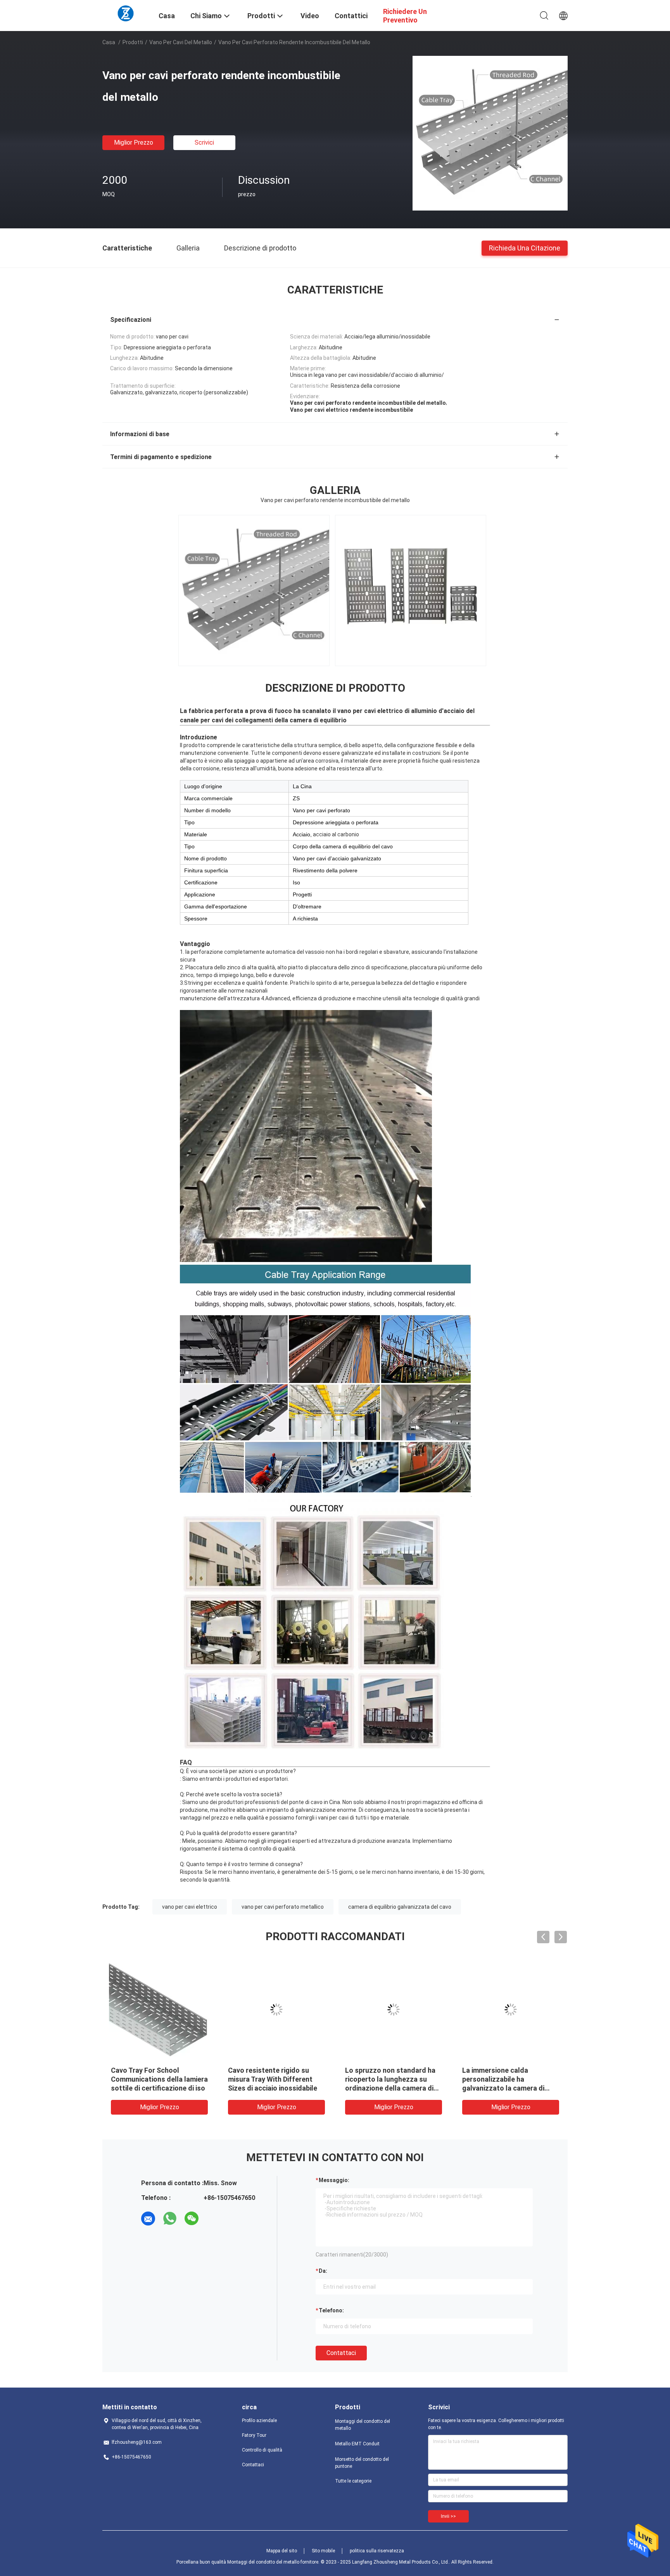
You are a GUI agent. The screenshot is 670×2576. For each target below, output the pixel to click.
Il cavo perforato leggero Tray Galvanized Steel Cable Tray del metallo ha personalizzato (393, 2079)
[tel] (213, 2219)
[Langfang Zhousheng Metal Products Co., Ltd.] (126, 13)
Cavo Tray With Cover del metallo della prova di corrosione (268, 2079)
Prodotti (133, 42)
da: (323, 2271)
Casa (109, 42)
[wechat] (192, 2219)
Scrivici (204, 142)
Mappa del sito (282, 2551)
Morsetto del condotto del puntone (362, 2463)
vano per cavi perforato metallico (283, 1907)
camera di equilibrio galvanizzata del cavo (400, 1907)
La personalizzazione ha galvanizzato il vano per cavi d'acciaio (156, 2079)
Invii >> (448, 2516)
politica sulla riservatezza (377, 2551)
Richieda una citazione (525, 248)
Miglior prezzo (134, 142)
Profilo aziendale (259, 2421)
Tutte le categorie (353, 2481)
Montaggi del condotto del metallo (363, 2425)
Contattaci (341, 2353)
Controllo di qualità (262, 2450)
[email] (148, 2219)
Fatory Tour (254, 2435)
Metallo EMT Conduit (357, 2444)
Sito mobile (323, 2551)
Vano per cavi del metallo (181, 42)
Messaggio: (334, 2180)
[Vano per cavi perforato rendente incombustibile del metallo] (490, 133)
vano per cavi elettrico (190, 1907)
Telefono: (331, 2310)
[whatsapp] (170, 2219)
